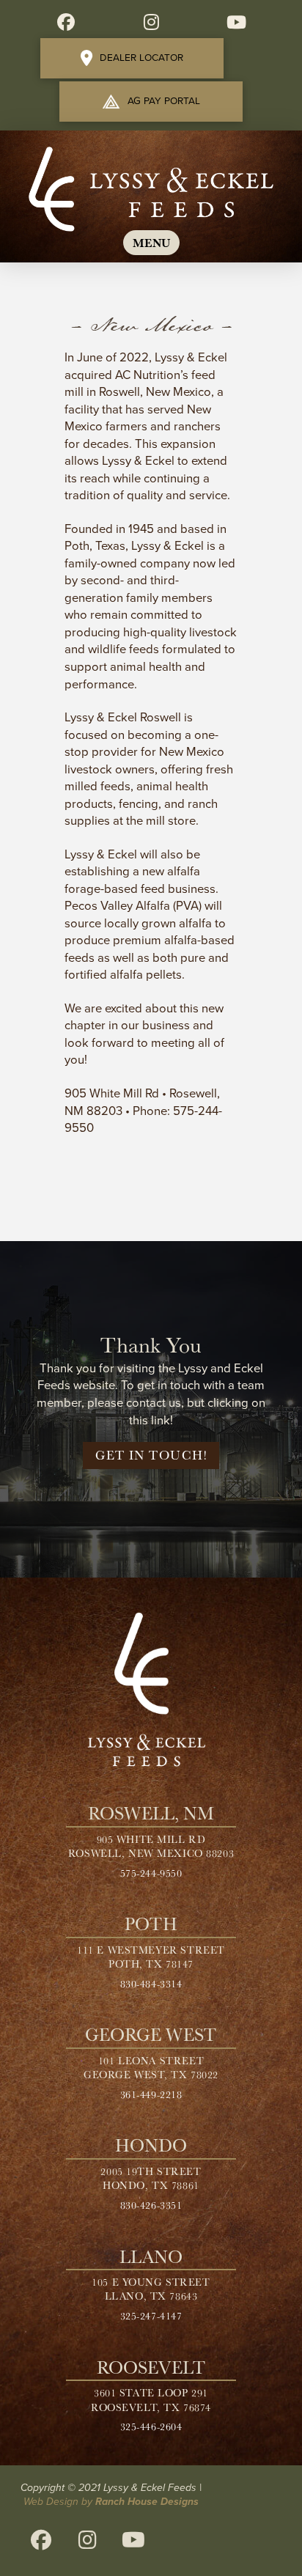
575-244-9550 (151, 1873)
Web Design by (111, 2502)
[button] (151, 243)
